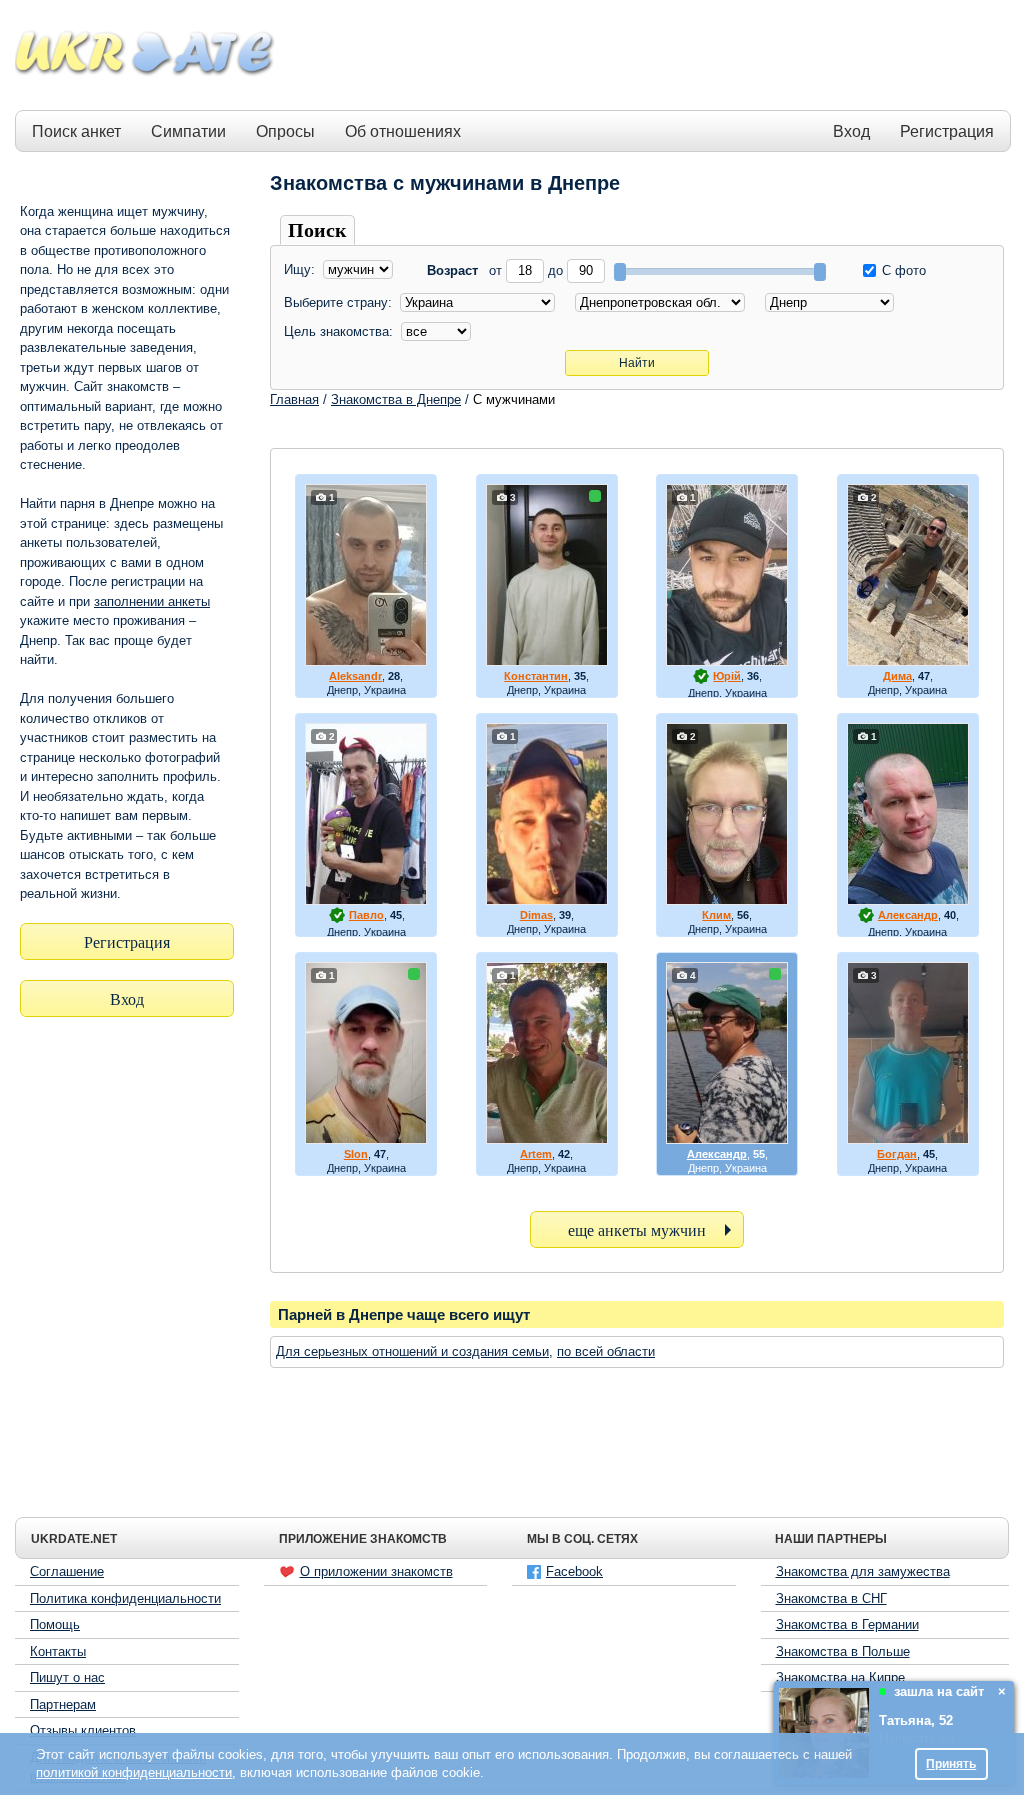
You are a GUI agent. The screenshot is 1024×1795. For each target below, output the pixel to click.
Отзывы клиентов (83, 1730)
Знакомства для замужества (863, 1571)
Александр (908, 915)
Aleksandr (355, 676)
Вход (851, 131)
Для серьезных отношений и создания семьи (412, 1351)
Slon (356, 1154)
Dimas (536, 915)
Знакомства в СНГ (831, 1598)
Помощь (55, 1624)
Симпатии (188, 131)
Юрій (727, 676)
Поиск (317, 230)
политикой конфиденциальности (134, 1772)
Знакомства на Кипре (840, 1677)
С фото (902, 270)
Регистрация (947, 131)
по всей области (606, 1351)
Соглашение (67, 1571)
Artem (536, 1154)
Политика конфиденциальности (125, 1598)
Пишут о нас (67, 1677)
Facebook (574, 1571)
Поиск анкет (76, 131)
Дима (897, 676)
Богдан (897, 1154)
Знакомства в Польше (843, 1651)
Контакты (58, 1651)
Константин (536, 676)
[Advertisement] (644, 56)
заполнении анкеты (152, 601)
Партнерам (63, 1704)
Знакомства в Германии (847, 1624)
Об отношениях (403, 131)
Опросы (285, 131)
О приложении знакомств (376, 1571)
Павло (366, 915)
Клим (716, 915)
